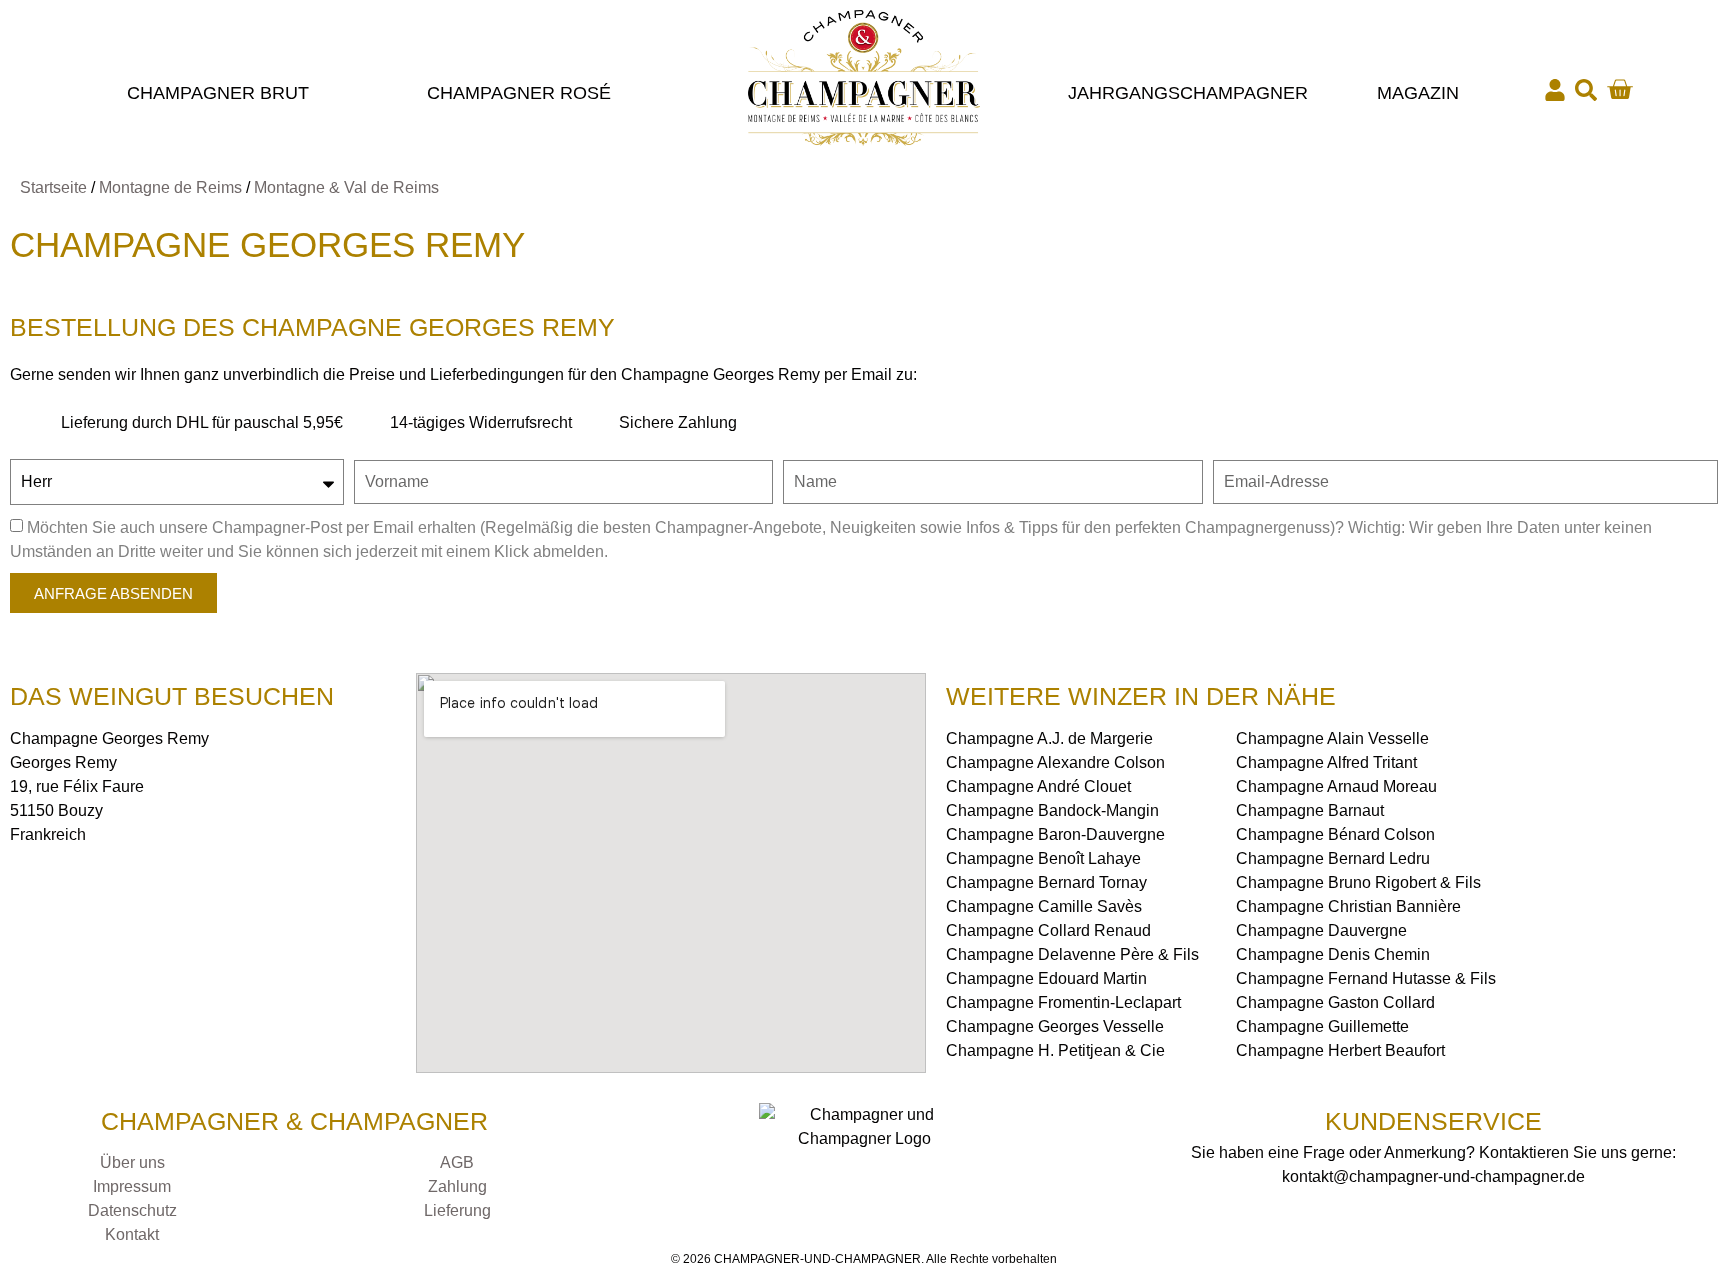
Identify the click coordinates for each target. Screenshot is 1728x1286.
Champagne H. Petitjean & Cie (1055, 1050)
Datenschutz (132, 1210)
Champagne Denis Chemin (1333, 954)
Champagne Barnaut (1310, 810)
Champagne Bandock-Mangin (1052, 810)
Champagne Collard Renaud (1048, 930)
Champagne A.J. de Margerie (1049, 738)
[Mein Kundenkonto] (1555, 90)
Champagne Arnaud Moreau (1336, 786)
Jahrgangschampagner (1188, 93)
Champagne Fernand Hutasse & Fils (1366, 978)
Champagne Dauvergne (1321, 930)
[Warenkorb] (1619, 89)
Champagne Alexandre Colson (1055, 762)
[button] (1586, 90)
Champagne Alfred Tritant (1326, 762)
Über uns (132, 1162)
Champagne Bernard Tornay (1046, 882)
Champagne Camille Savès (1044, 906)
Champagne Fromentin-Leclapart (1063, 1002)
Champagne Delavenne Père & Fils (1072, 954)
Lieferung (457, 1210)
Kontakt (132, 1234)
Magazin (1418, 93)
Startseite (53, 187)
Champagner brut (218, 93)
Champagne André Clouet (1038, 786)
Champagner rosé (519, 93)
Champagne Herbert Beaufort (1340, 1050)
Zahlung (457, 1186)
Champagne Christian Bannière (1348, 906)
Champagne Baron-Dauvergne (1055, 834)
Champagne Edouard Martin (1046, 978)
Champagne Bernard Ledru (1333, 858)
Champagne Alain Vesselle (1332, 738)
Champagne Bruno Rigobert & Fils (1358, 882)
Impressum (132, 1186)
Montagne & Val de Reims (346, 187)
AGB (457, 1162)
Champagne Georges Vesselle (1055, 1026)
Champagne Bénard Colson (1335, 834)
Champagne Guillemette (1322, 1026)
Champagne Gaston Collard (1335, 1002)
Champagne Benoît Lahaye (1043, 858)
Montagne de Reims (170, 187)
